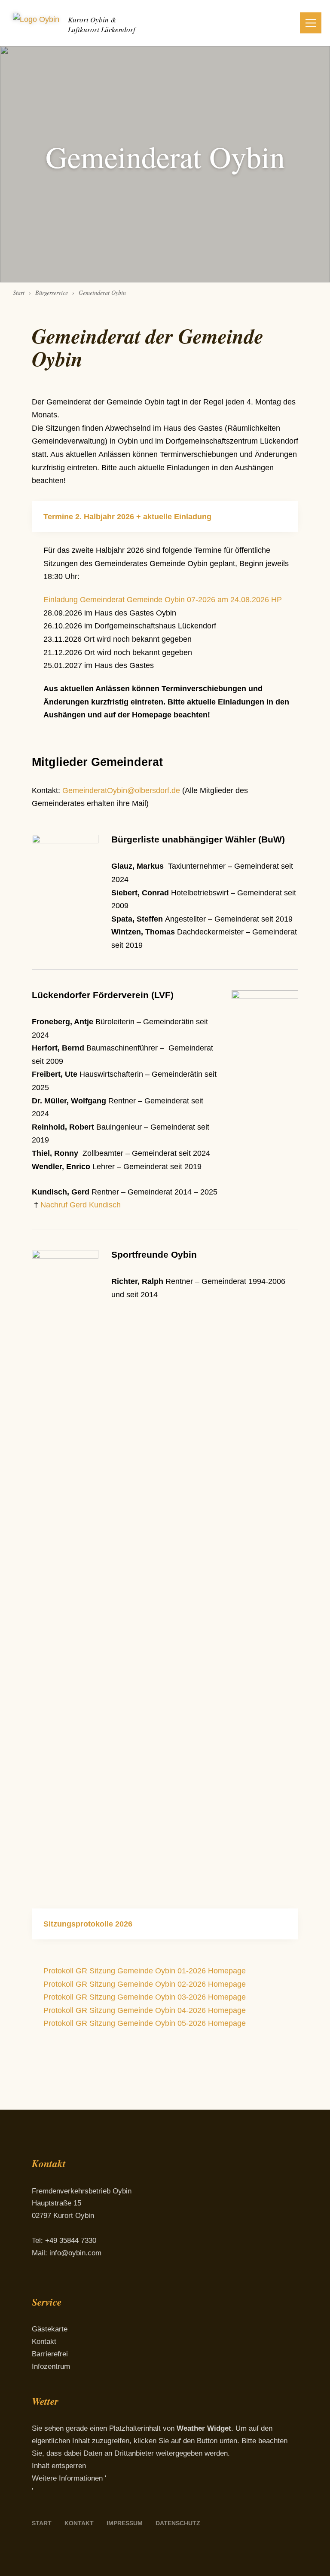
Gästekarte (50, 2329)
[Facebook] (39, 2284)
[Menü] (311, 23)
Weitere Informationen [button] (67, 2478)
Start (42, 2523)
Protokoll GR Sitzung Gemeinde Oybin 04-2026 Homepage (145, 2010)
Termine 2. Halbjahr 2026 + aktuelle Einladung (127, 517)
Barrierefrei (50, 2354)
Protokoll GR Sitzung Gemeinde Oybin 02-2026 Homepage (145, 1984)
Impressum (125, 2523)
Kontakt (44, 2342)
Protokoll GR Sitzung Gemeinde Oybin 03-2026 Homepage (145, 1997)
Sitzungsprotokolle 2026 (88, 1924)
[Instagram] (61, 2284)
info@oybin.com (75, 2253)
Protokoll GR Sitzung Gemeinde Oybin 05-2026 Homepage (145, 2023)
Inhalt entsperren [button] (59, 2466)
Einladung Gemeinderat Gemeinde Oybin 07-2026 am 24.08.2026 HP (163, 600)
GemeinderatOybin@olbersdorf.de (121, 790)
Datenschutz (178, 2523)
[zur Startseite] (36, 23)
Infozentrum (51, 2366)
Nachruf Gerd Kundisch (82, 1205)
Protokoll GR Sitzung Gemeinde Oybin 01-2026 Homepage (145, 1971)
